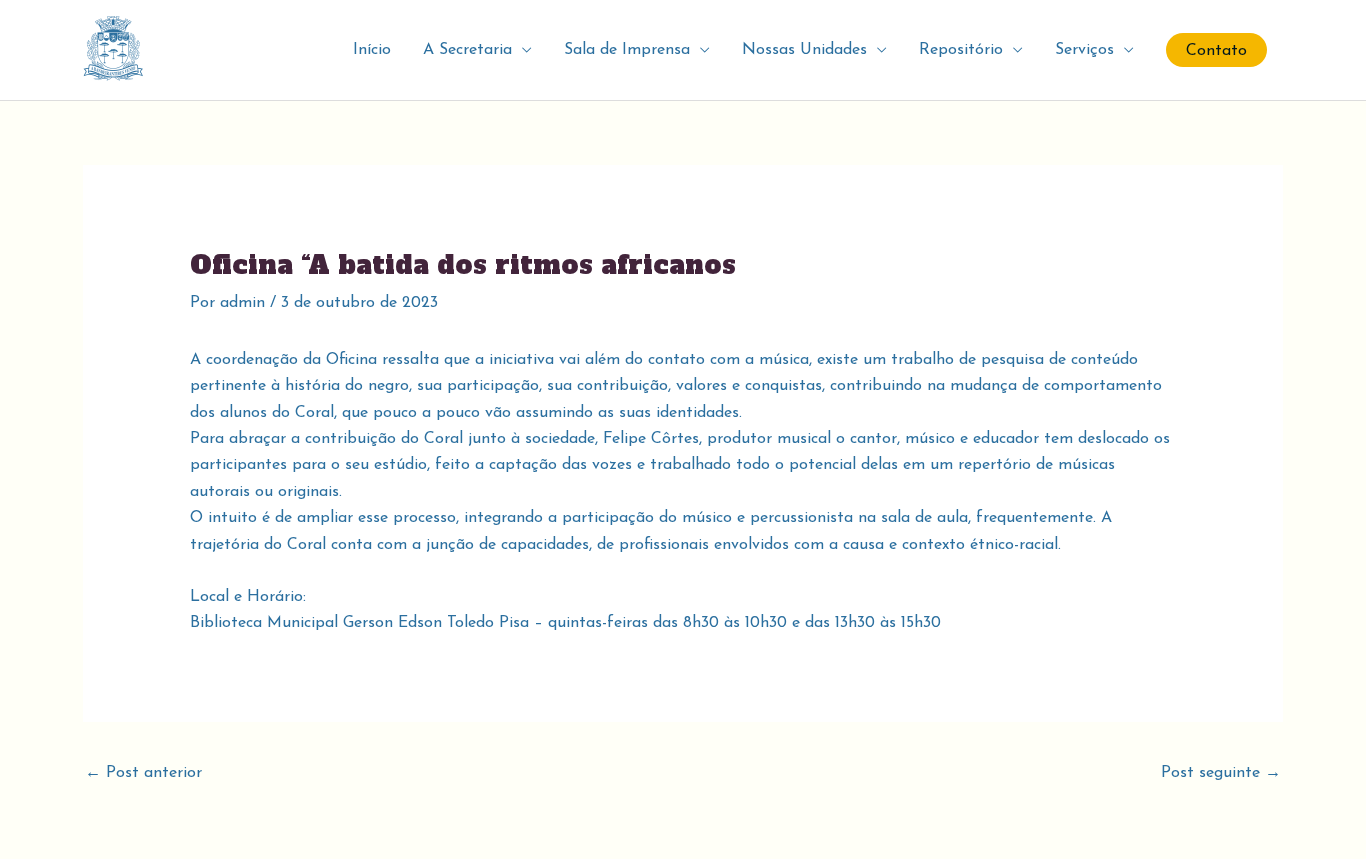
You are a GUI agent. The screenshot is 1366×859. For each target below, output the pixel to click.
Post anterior (143, 773)
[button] (1216, 50)
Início (372, 50)
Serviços (1084, 50)
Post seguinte (1221, 773)
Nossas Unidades (804, 50)
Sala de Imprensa (627, 50)
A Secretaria (467, 50)
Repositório (961, 50)
